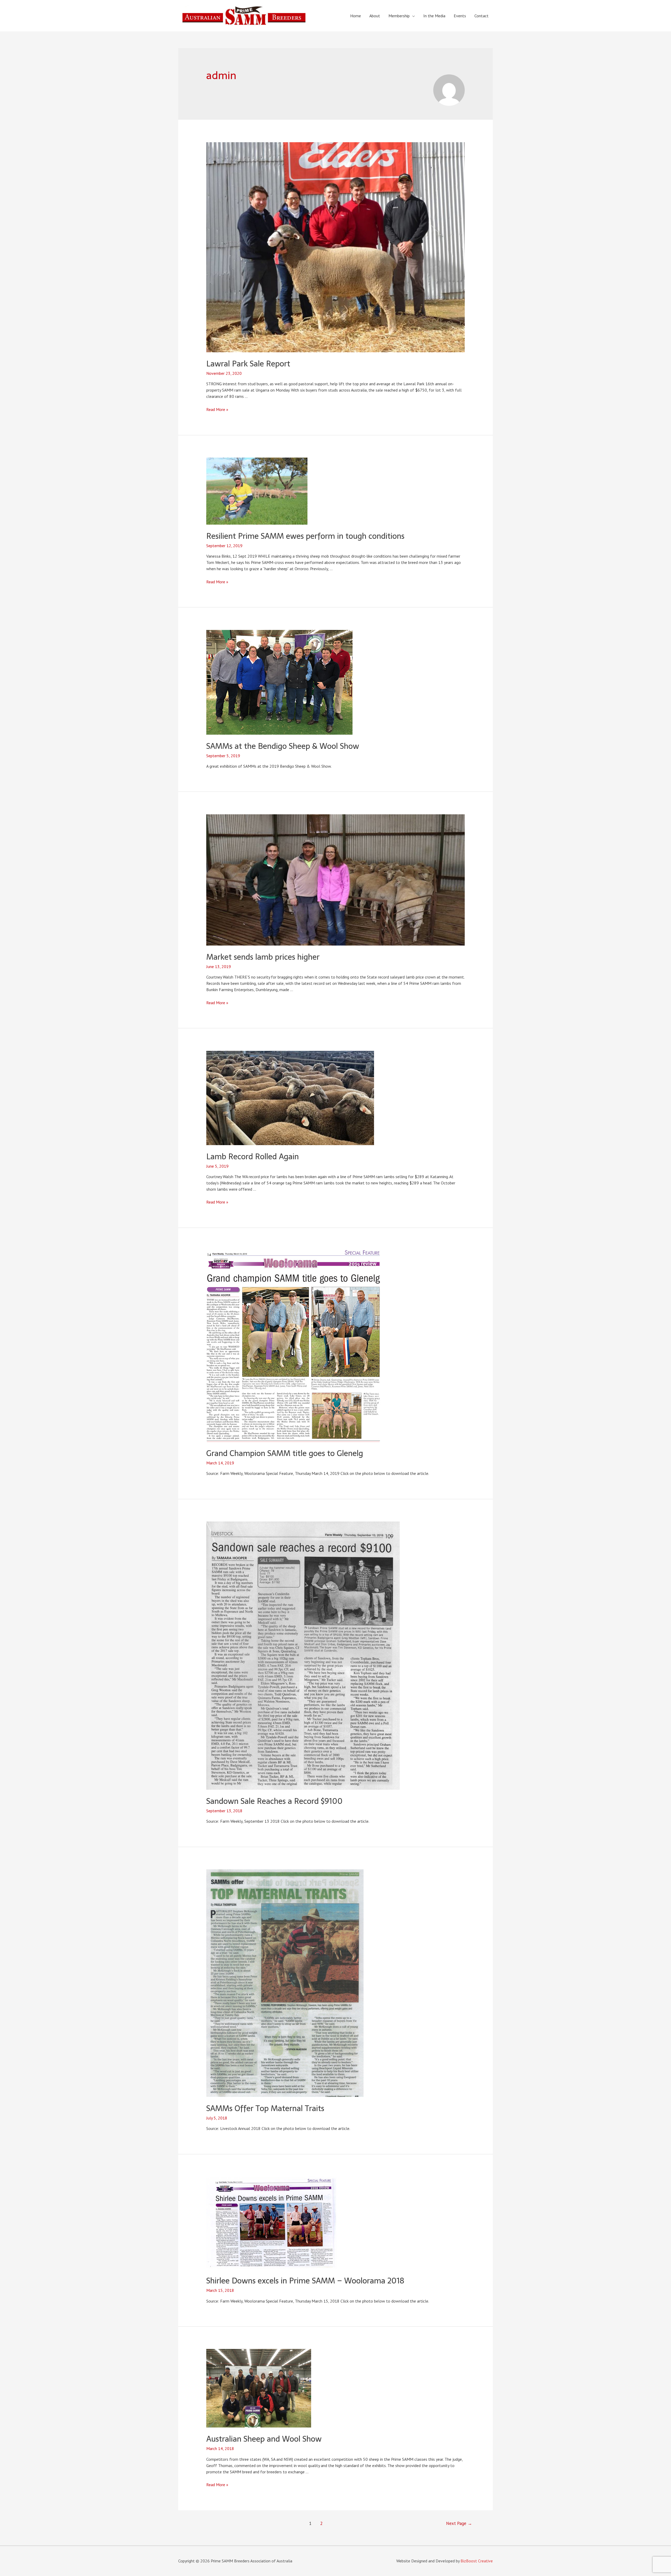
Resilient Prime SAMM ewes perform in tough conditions (305, 536)
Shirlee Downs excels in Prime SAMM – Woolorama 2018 (305, 2281)
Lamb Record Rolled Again (253, 1157)
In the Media (434, 16)
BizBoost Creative (477, 2561)
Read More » (217, 409)
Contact (481, 16)
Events (460, 16)
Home (356, 16)
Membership (399, 16)
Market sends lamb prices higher (263, 957)
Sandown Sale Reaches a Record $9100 (274, 1801)
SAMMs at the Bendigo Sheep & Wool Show (283, 746)
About (375, 16)
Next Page (459, 2523)
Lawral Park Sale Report (248, 364)
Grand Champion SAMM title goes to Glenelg (285, 1453)
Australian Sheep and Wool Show (264, 2439)
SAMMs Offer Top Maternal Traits (265, 2108)
